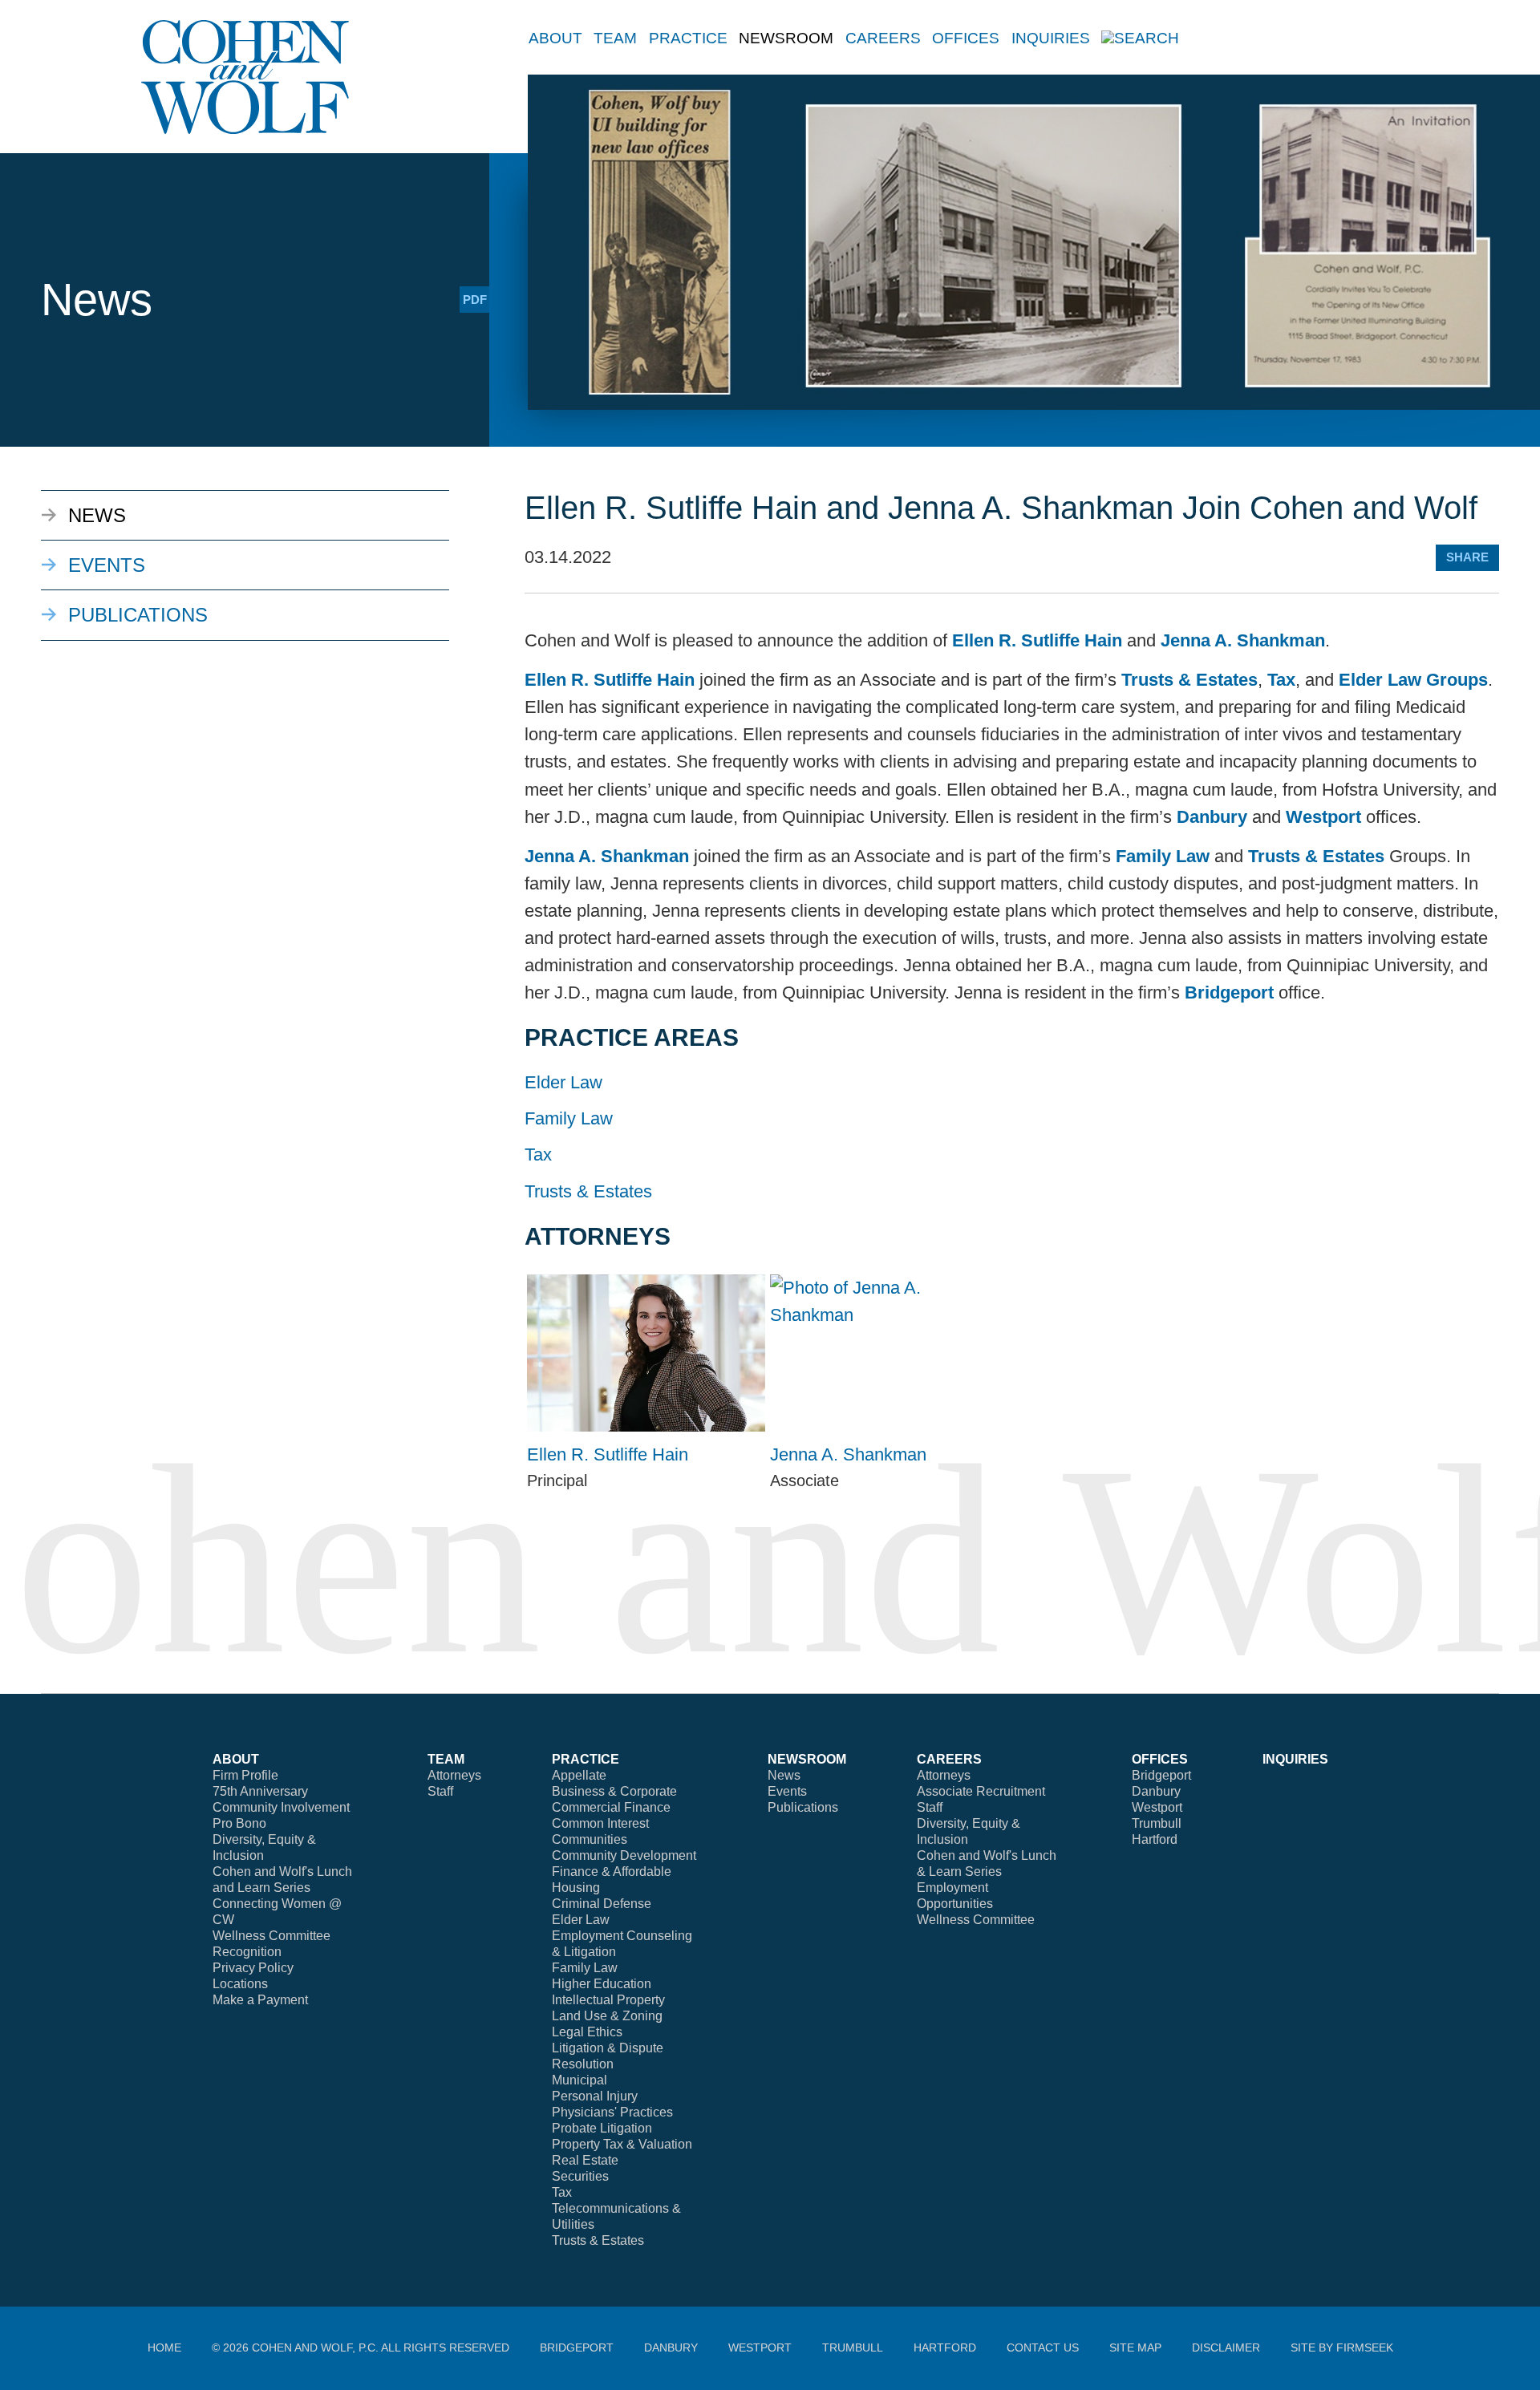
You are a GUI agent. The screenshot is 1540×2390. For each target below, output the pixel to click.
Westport (1323, 817)
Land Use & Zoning (607, 2016)
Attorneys (454, 1775)
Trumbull (1157, 1823)
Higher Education (602, 1984)
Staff (440, 1791)
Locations (240, 1984)
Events (107, 565)
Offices (966, 38)
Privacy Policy (253, 1968)
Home (164, 2347)
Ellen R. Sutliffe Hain (1037, 640)
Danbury (1212, 817)
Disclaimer (1226, 2347)
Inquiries (1051, 38)
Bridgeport (1229, 992)
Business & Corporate (614, 1791)
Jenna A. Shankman (1243, 640)
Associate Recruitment (981, 1791)
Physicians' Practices (612, 2112)
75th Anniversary (260, 1791)
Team (615, 38)
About (555, 38)
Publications (138, 615)
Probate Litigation (602, 2128)
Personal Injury (595, 2096)
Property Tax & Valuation (622, 2144)
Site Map (1135, 2347)
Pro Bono (239, 1823)
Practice (688, 38)
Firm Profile (245, 1775)
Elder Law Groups (1413, 680)
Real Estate (585, 2160)
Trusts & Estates (1189, 680)
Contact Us (1043, 2347)
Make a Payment (260, 2000)
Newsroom (786, 38)
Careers (883, 38)
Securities (580, 2176)
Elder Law (563, 1082)
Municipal (580, 2080)
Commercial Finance (611, 1807)
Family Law (1163, 856)
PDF (475, 300)
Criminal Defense (602, 1904)
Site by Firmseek (1342, 2347)
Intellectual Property (608, 2000)
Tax (1281, 680)
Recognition (247, 1952)
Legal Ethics (587, 2032)
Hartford (1155, 1839)
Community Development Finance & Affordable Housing (624, 1871)
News (97, 515)
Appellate (579, 1775)
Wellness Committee (272, 1936)
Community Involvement (281, 1807)
